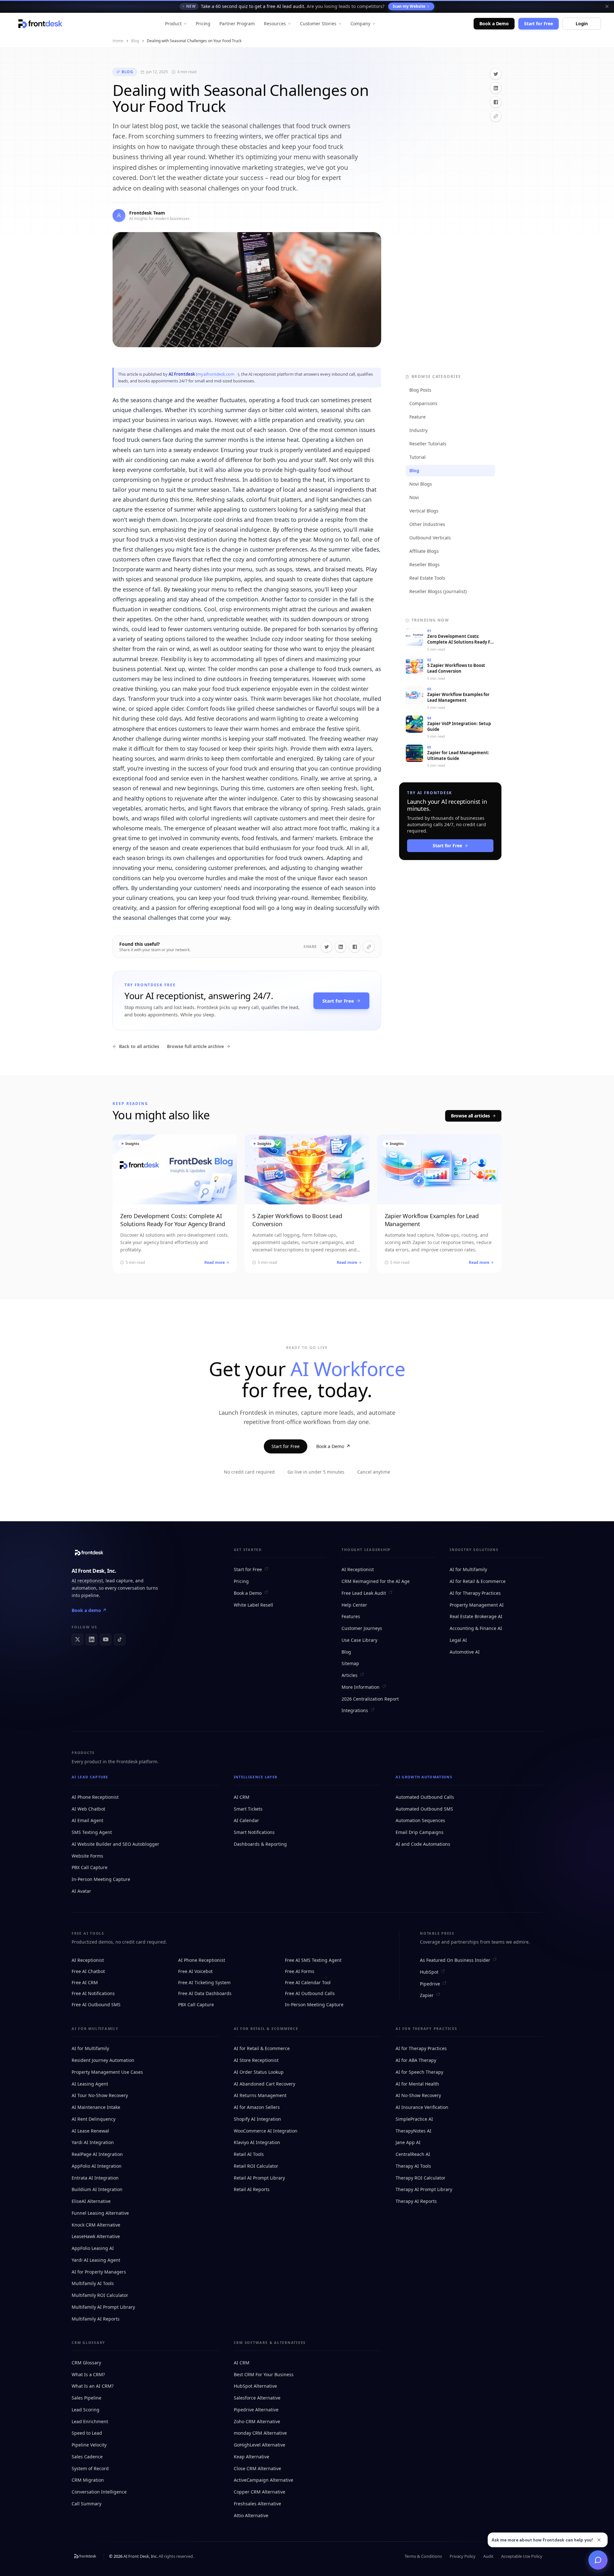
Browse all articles (470, 1116)
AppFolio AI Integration (97, 2166)
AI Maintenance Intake (96, 2107)
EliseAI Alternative (91, 2201)
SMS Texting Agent (92, 1832)
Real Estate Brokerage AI (476, 1616)
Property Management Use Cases (107, 2072)
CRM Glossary (86, 2363)
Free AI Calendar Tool (308, 1982)
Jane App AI (408, 2142)
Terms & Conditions (423, 2556)
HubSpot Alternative (255, 2386)
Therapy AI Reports (416, 2201)
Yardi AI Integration (93, 2142)
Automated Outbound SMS (424, 1809)
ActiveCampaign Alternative (264, 2480)
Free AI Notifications (93, 1993)
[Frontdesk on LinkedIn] (91, 1640)
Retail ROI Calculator (256, 2166)
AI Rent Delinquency (94, 2119)
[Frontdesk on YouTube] (106, 1640)
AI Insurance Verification (422, 2107)
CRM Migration (88, 2480)
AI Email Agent (87, 1820)
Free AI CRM (85, 1982)
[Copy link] (496, 116)
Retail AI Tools (249, 2154)
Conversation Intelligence (99, 2492)
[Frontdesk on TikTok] (120, 1640)
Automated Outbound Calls (425, 1797)
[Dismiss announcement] (607, 6)
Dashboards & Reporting (260, 1844)
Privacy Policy (463, 2556)
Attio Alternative (251, 2515)
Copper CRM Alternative (260, 2492)
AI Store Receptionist (256, 2060)
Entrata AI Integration (95, 2178)
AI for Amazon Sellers (257, 2107)
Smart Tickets (248, 1809)
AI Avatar (81, 1891)
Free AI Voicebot (195, 1971)
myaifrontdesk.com (216, 374)
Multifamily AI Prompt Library (103, 2307)
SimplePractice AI (414, 2119)
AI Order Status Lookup (259, 2072)
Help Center (354, 1605)
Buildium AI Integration (97, 2189)
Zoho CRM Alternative (257, 2421)
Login (582, 23)
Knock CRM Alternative (96, 2225)
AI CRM (242, 1797)
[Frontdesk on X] (77, 1640)
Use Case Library (359, 1640)
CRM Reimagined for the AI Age (376, 1581)
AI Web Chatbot (88, 1809)
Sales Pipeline (87, 2398)
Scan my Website (409, 6)
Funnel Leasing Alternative (100, 2213)
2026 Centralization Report (370, 1699)
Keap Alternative (252, 2457)
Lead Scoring (86, 2410)
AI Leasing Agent (90, 2084)
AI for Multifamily (468, 1569)
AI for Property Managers (99, 2272)
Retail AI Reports (252, 2189)
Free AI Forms (300, 1971)
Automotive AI (465, 1652)
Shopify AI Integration (257, 2119)
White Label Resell (253, 1605)
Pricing (203, 23)
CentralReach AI (413, 2154)
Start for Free (539, 23)
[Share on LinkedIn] (496, 88)
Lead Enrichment (90, 2421)
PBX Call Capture (90, 1867)
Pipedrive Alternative (256, 2410)
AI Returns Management (260, 2095)
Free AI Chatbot (88, 1971)
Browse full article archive (195, 1046)
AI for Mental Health (417, 2084)
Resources (275, 23)
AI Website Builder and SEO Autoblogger (115, 1844)
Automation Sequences (420, 1820)
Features (351, 1616)
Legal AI (458, 1640)
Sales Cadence (87, 2457)
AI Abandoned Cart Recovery (264, 2084)
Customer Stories (318, 23)
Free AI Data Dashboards (205, 1993)
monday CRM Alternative (260, 2433)
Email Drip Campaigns (420, 1832)
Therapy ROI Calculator (421, 2178)
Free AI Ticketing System (204, 1982)
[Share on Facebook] (496, 102)
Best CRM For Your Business (264, 2374)
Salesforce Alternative (257, 2398)
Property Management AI (477, 1605)
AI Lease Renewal (90, 2131)
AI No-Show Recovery (418, 2095)
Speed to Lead (87, 2433)
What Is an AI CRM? (93, 2386)
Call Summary (87, 2504)
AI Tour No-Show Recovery (100, 2095)
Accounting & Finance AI (476, 1628)
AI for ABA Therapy (416, 2060)
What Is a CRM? (88, 2374)
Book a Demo (494, 23)
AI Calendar (246, 1820)
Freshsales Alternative (257, 2504)
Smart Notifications (254, 1832)
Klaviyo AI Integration (257, 2142)
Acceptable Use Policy (522, 2556)
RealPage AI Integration (97, 2154)
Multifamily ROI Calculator (100, 2295)
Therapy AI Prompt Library (424, 2189)
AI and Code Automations (423, 1844)
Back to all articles (139, 1046)
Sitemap (350, 1663)
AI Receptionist (358, 1569)
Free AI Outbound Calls (310, 1993)
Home (118, 41)
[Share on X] (496, 74)
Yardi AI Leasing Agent (96, 2260)
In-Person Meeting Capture (101, 1879)
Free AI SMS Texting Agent (313, 1960)
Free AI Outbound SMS (96, 2004)
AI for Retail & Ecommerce (478, 1581)
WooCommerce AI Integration (266, 2131)
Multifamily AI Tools (93, 2283)
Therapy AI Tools (413, 2166)
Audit (488, 2556)
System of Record (90, 2468)
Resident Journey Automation (103, 2060)
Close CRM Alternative (257, 2468)
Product (173, 23)
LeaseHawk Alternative (96, 2236)
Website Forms (87, 1856)
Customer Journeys (362, 1628)
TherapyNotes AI (413, 2131)
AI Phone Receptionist (95, 1797)
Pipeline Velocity (89, 2445)
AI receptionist (87, 1581)
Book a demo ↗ (89, 1610)
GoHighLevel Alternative (260, 2445)
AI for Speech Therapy (419, 2072)
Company (361, 23)
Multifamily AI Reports (96, 2319)
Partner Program (237, 23)
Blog (135, 41)
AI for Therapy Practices (475, 1593)
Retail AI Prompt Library (259, 2178)
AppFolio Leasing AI (93, 2248)
